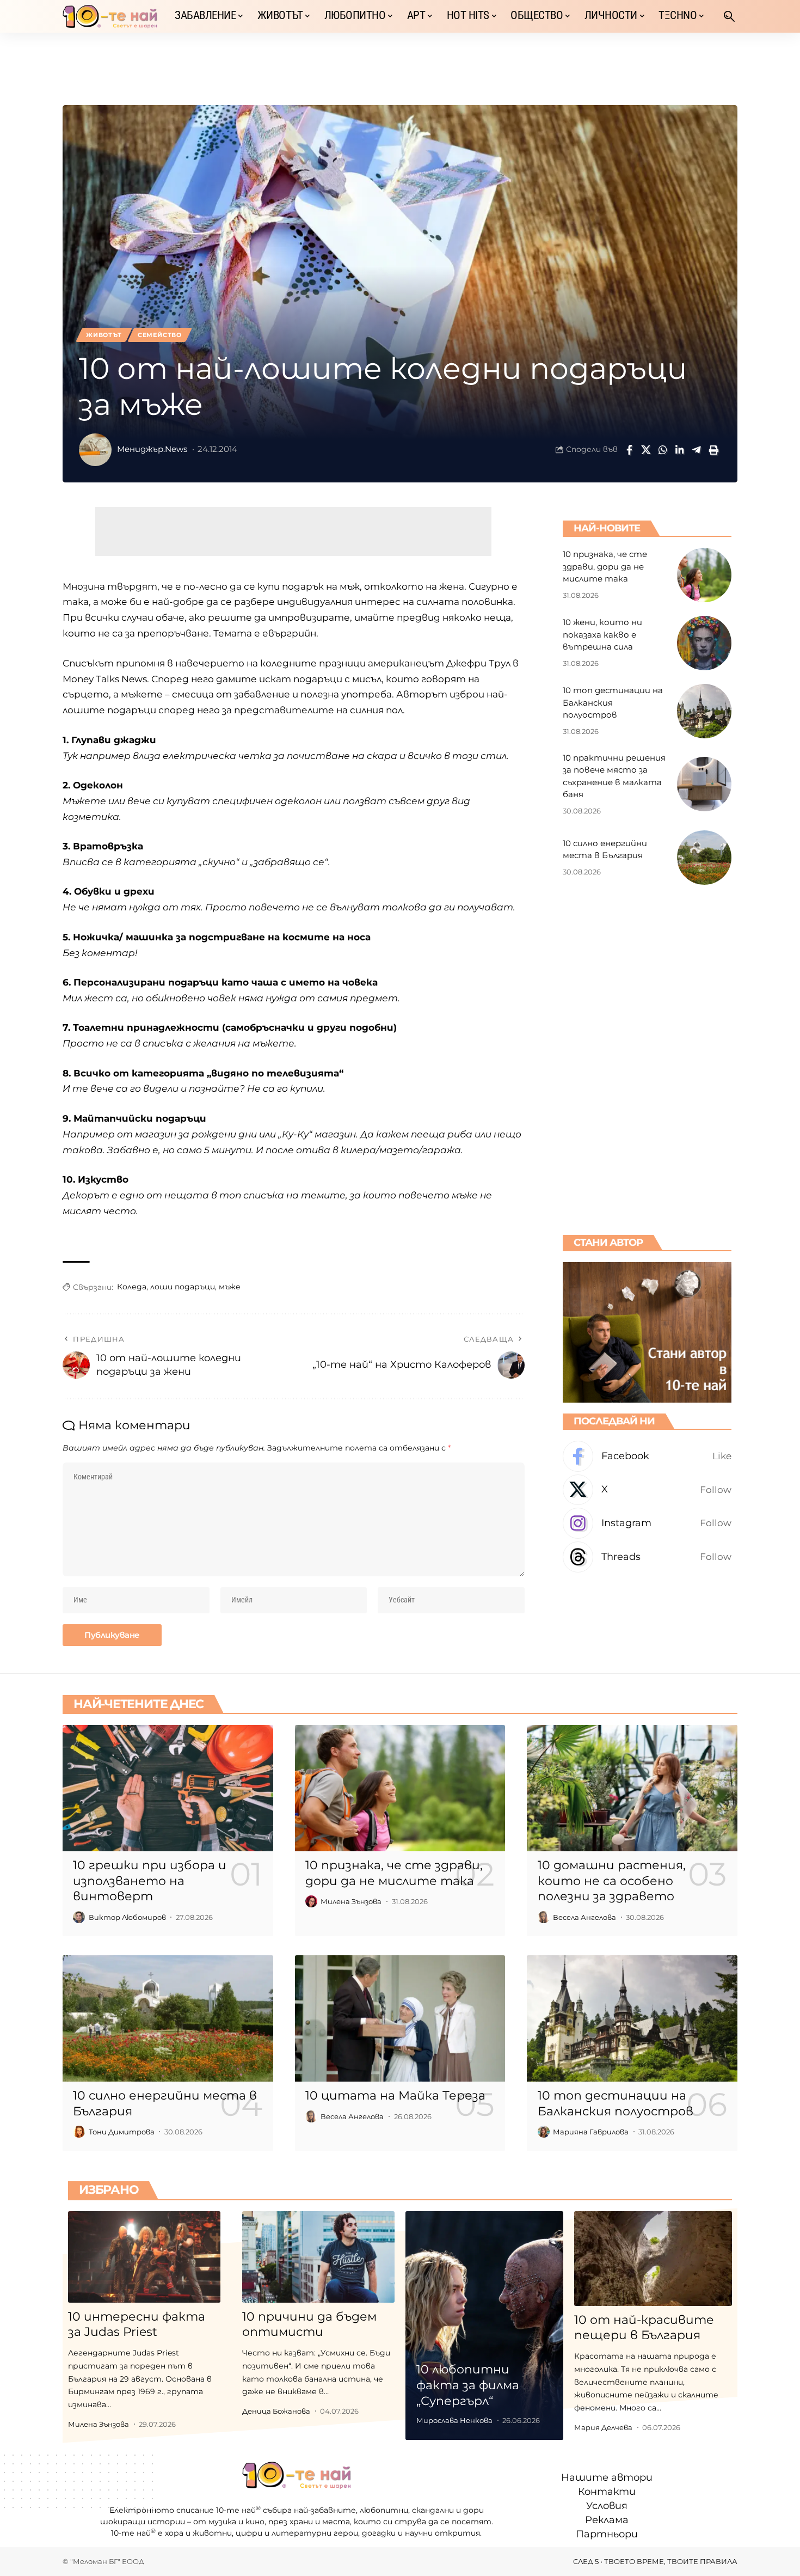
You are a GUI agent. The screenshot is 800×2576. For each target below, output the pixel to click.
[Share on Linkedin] (680, 450)
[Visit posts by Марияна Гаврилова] (544, 2132)
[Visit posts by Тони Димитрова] (79, 2132)
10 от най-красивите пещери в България (644, 2328)
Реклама (607, 2520)
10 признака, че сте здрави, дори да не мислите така (605, 566)
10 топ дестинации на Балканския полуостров (613, 702)
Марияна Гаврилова (591, 2132)
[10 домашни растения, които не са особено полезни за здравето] (632, 1788)
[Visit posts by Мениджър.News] (95, 450)
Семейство (160, 335)
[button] (729, 16)
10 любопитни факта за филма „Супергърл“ (468, 2385)
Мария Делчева (603, 2427)
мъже (230, 1287)
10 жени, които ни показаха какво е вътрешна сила (602, 634)
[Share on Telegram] (697, 450)
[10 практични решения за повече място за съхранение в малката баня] (704, 784)
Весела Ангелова (584, 1917)
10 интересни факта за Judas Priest (137, 2324)
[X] (647, 1490)
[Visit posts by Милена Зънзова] (311, 1901)
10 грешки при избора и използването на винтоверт (150, 1881)
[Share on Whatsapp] (663, 450)
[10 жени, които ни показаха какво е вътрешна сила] (704, 643)
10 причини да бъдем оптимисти (309, 2324)
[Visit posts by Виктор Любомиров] (79, 1917)
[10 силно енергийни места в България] (704, 858)
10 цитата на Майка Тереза (395, 2095)
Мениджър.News (152, 449)
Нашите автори (607, 2477)
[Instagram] (647, 1523)
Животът (104, 335)
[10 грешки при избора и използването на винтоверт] (168, 1788)
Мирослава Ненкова (454, 2420)
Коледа (132, 1287)
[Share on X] (646, 450)
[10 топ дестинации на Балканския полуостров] (704, 711)
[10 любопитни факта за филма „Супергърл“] (484, 2326)
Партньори (607, 2535)
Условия (607, 2506)
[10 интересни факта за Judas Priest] (144, 2257)
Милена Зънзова (351, 1901)
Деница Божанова (276, 2411)
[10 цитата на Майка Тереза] (400, 2018)
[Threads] (647, 1557)
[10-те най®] (110, 16)
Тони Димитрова (122, 2132)
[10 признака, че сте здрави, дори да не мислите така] (704, 575)
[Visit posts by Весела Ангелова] (544, 1917)
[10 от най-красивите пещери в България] (653, 2259)
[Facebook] (647, 1456)
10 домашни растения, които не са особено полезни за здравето (612, 1881)
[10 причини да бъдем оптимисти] (318, 2257)
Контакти (607, 2492)
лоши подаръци (183, 1287)
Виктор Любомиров (127, 1917)
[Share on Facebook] (629, 450)
